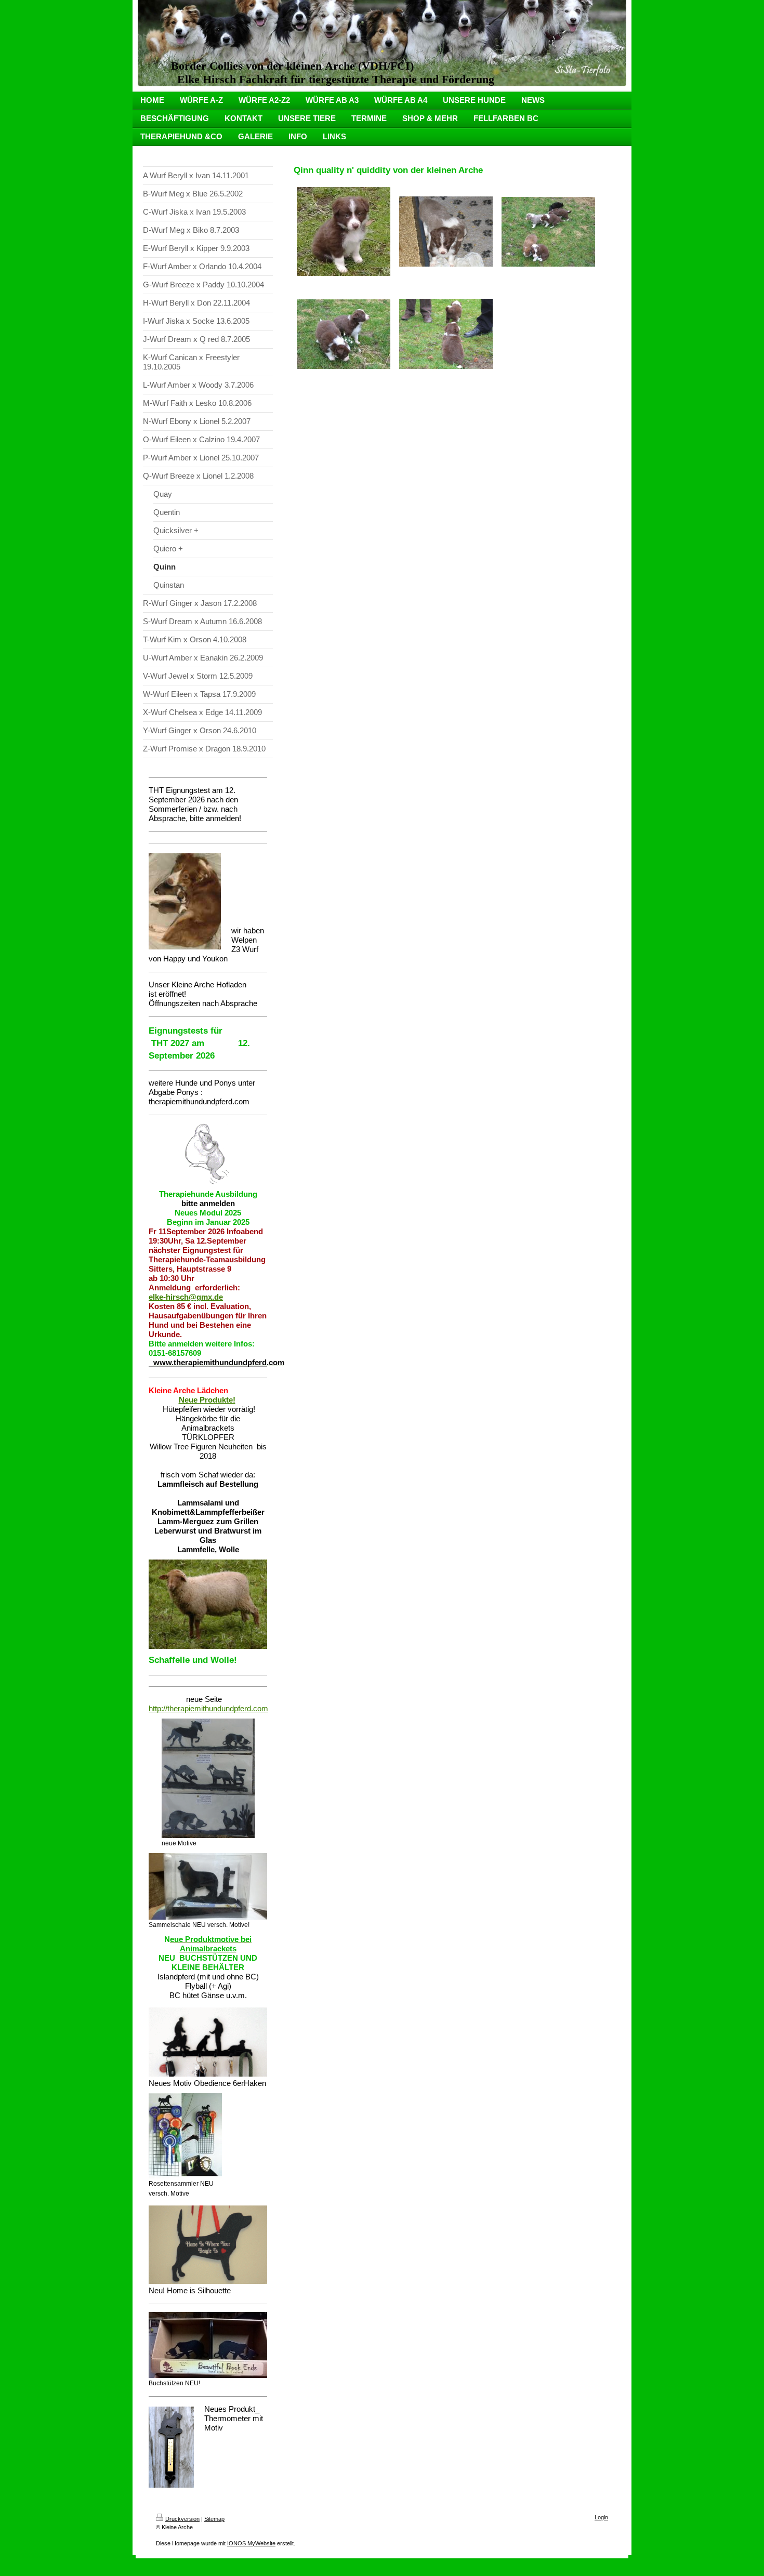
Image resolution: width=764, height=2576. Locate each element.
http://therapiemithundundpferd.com (208, 1708)
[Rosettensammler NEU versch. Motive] (185, 2136)
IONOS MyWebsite (251, 2543)
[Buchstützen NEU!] (208, 2345)
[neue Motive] (208, 1778)
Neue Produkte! (207, 1400)
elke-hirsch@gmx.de (186, 1297)
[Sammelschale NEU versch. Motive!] (208, 1886)
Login (601, 2517)
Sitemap (214, 2519)
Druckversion (182, 2519)
